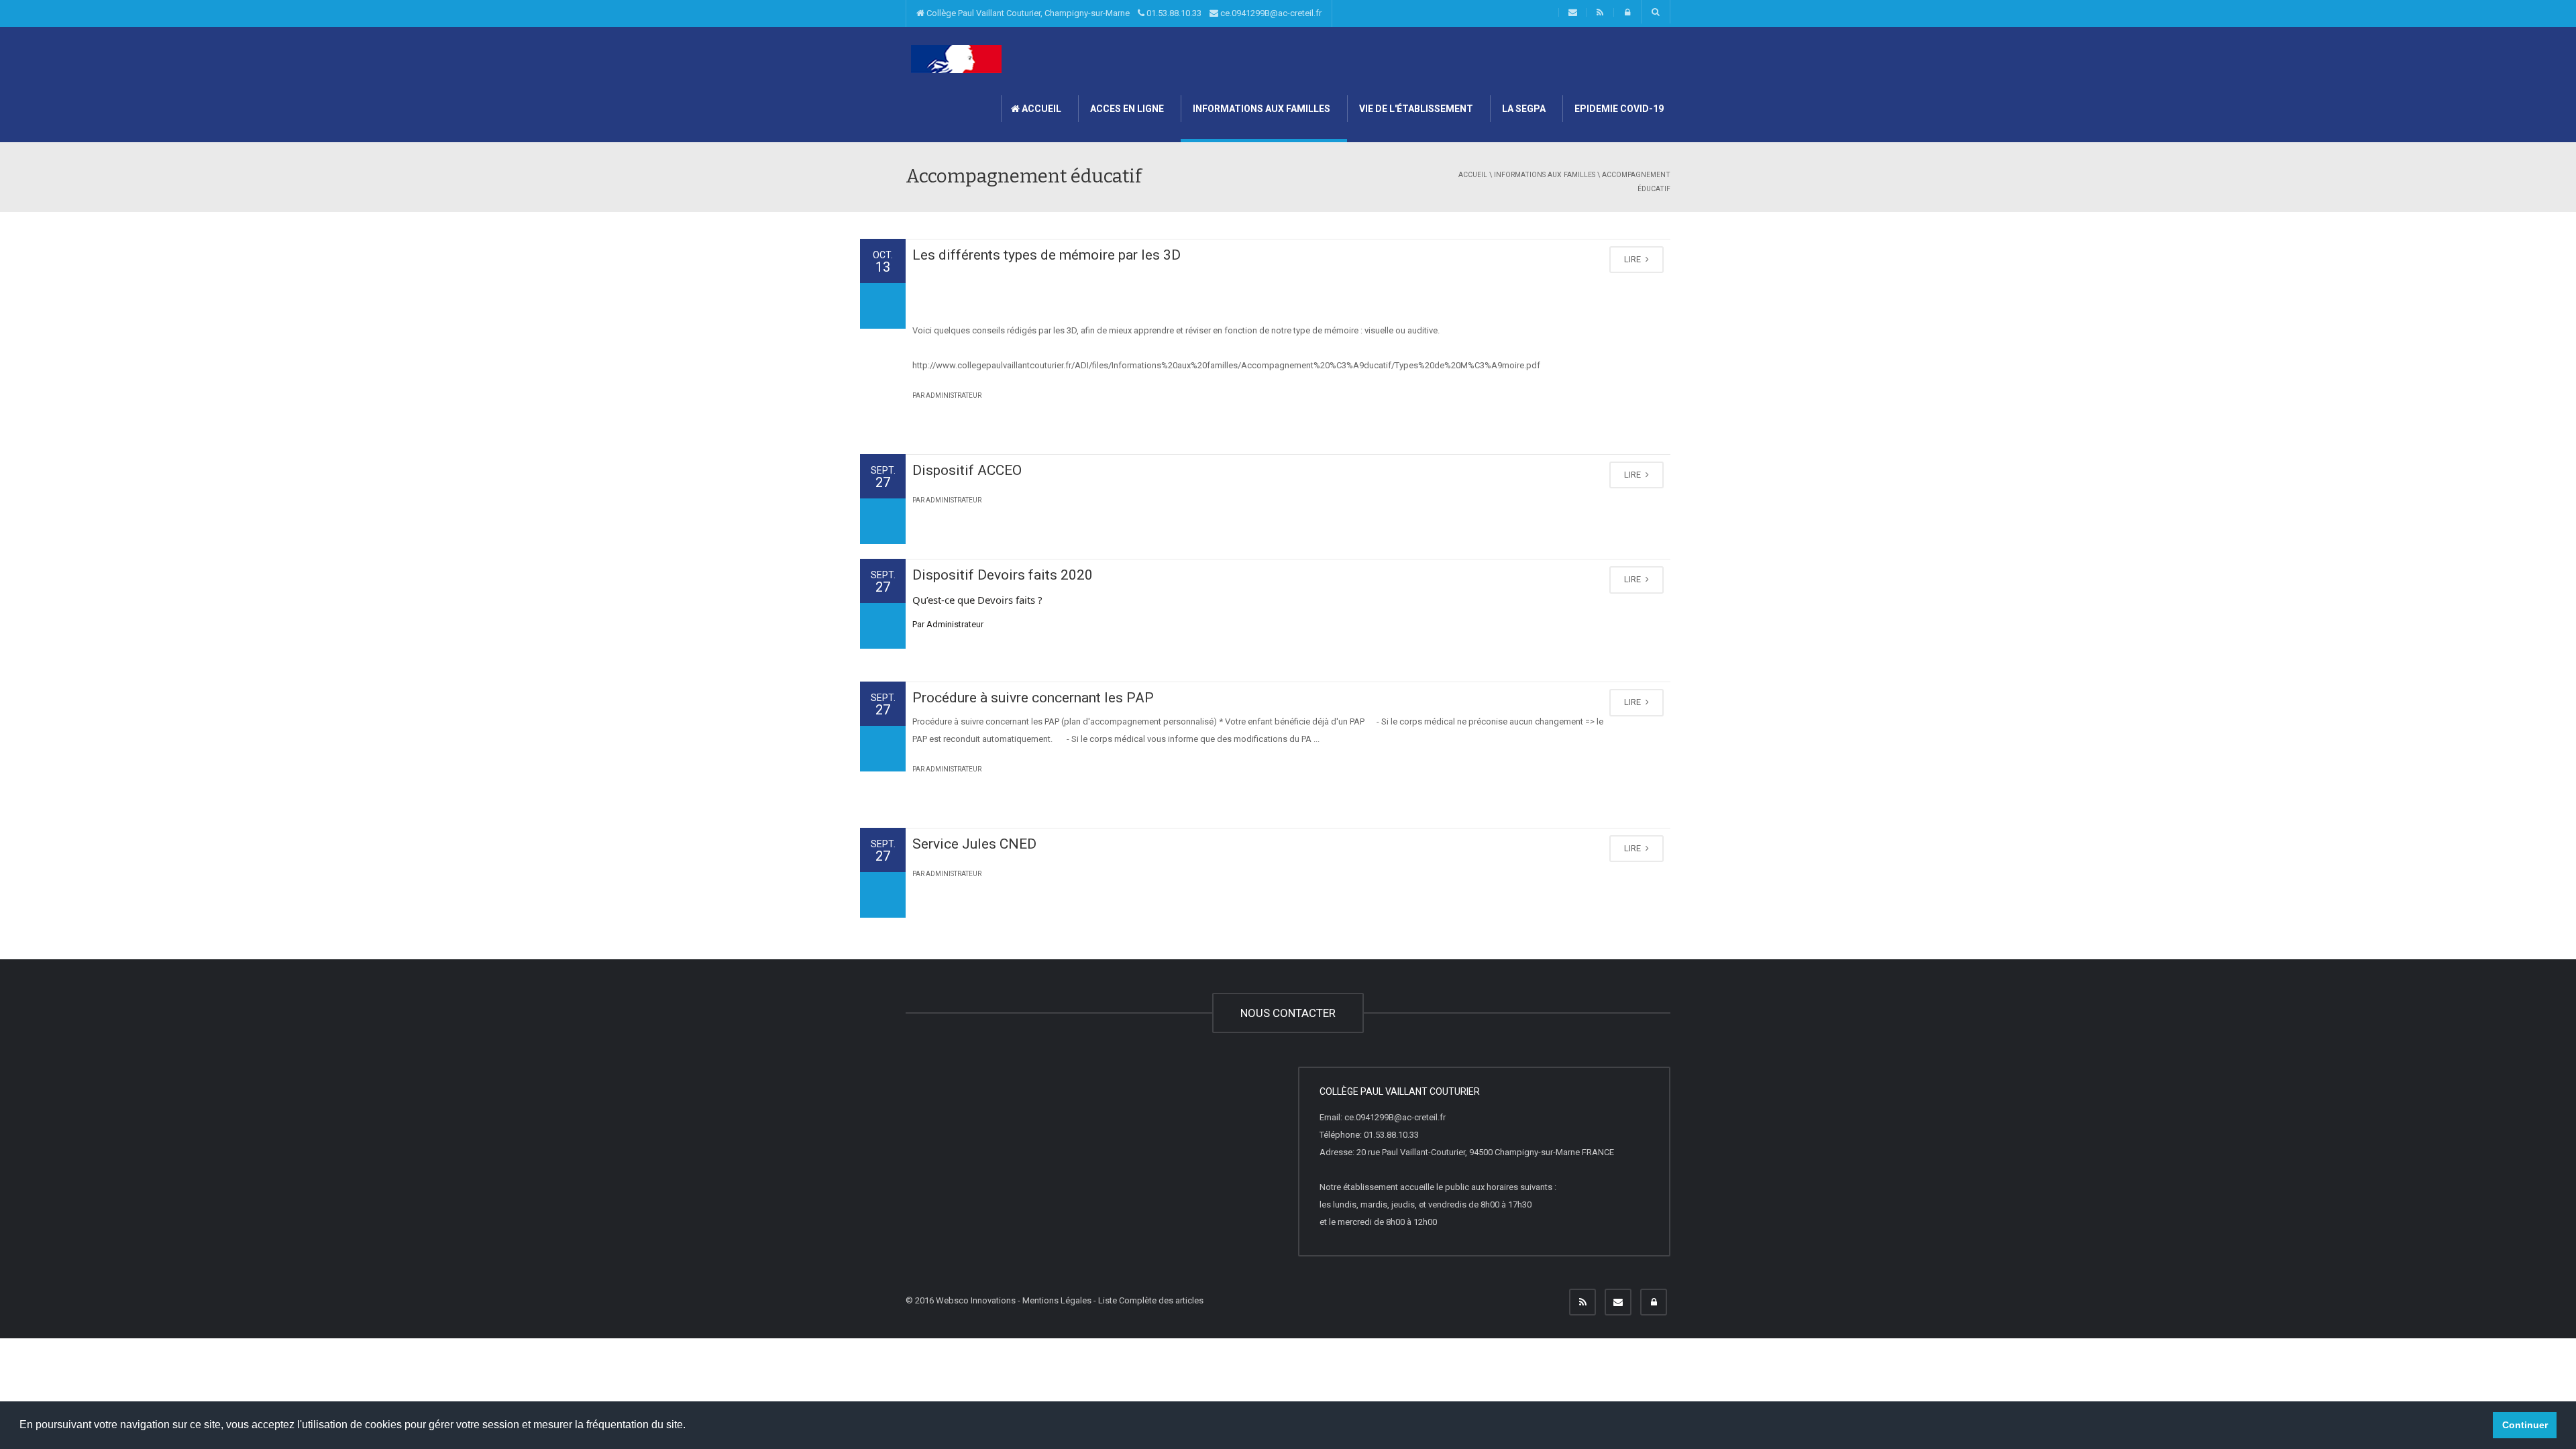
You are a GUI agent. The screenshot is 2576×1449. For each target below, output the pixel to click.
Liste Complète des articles (1151, 1300)
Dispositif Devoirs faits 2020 (1003, 575)
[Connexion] (1654, 1302)
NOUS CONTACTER (1288, 1013)
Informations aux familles (1260, 109)
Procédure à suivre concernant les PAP (1033, 698)
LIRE (1633, 259)
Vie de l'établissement (1415, 109)
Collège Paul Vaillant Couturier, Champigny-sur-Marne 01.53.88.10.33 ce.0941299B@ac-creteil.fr (1123, 13)
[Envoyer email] (1618, 1302)
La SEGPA (1523, 109)
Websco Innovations (976, 1300)
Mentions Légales (1057, 1300)
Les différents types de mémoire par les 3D (1046, 255)
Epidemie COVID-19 (1618, 109)
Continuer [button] (2525, 1425)
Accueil (1040, 109)
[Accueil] (956, 59)
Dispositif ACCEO (967, 470)
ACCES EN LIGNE (1126, 109)
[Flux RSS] (1582, 1302)
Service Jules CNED (974, 844)
